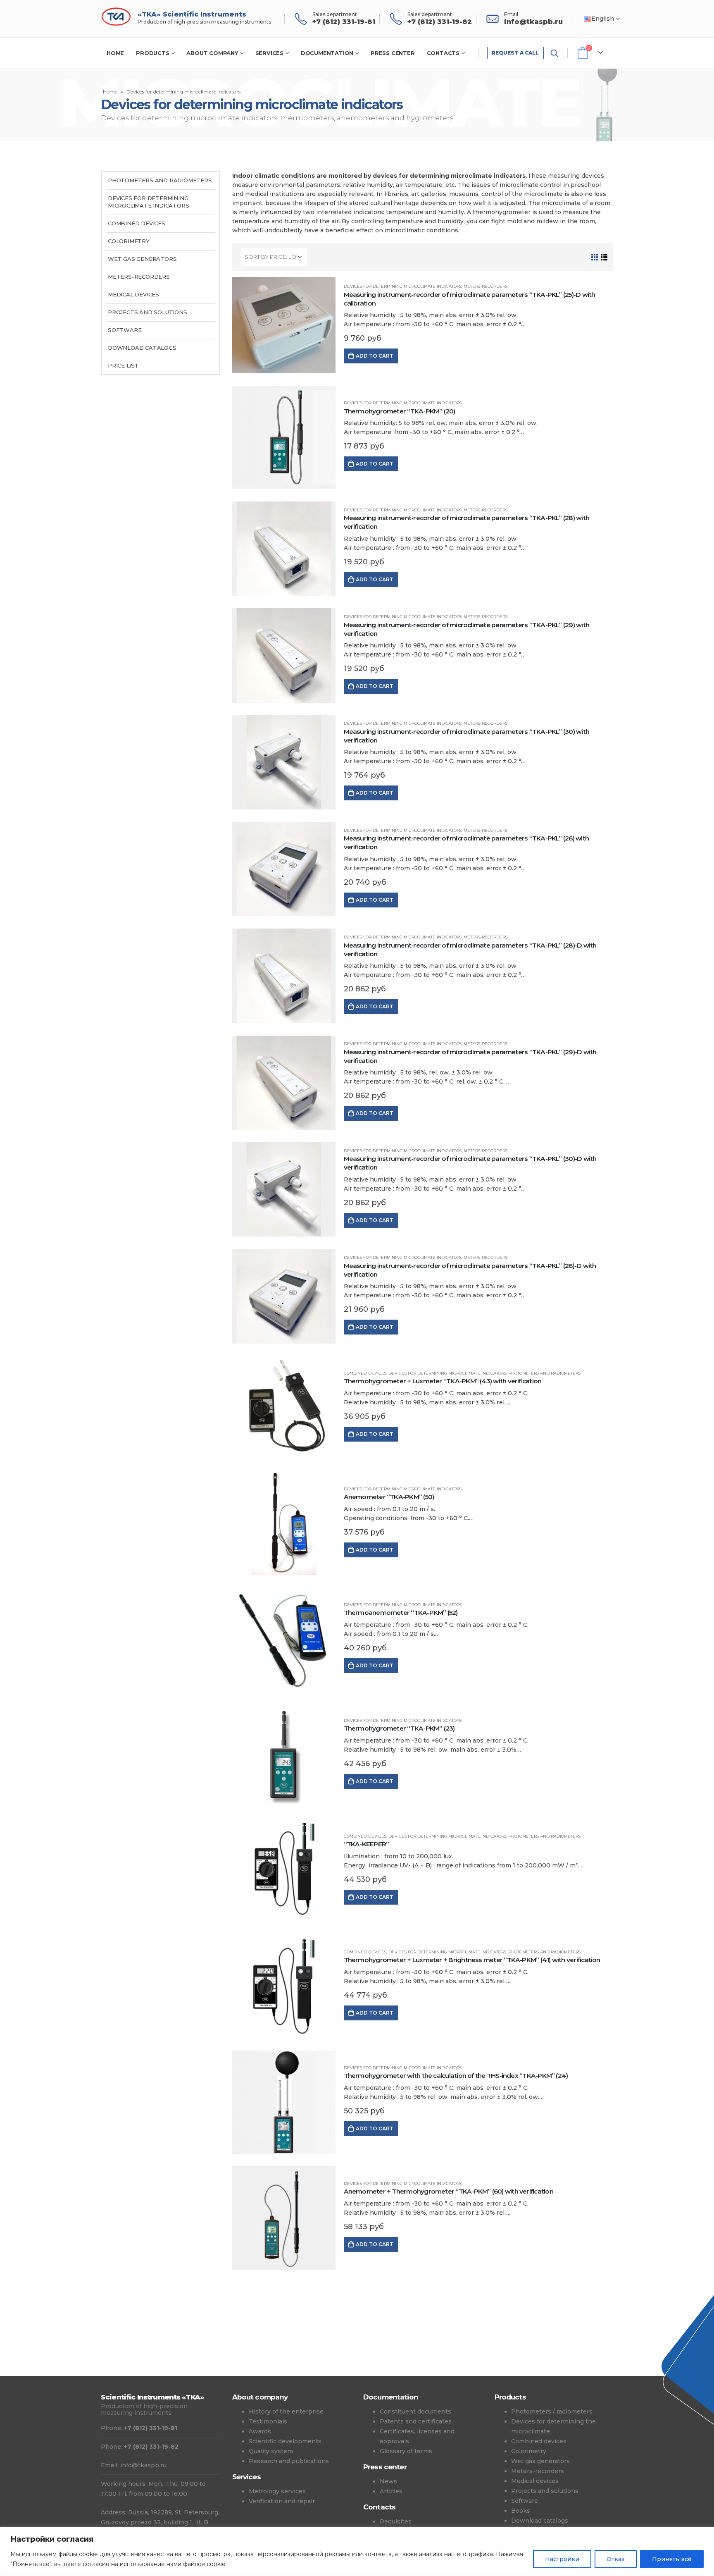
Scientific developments (285, 2441)
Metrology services (277, 2491)
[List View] (604, 257)
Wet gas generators (142, 259)
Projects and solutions (148, 312)
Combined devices (365, 1373)
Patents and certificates (416, 2421)
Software (125, 330)
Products (152, 53)
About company (212, 53)
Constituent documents (415, 2411)
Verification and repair (282, 2501)
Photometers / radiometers (552, 2411)
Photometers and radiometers (544, 1373)
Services (269, 53)
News (388, 2481)
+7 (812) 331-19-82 (151, 2447)
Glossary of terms (406, 2451)
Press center (393, 53)
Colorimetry (129, 241)
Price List (123, 365)
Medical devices (133, 294)
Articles (391, 2491)
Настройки (562, 2559)
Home (115, 53)
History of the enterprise (286, 2411)
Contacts (443, 53)
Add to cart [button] (375, 356)
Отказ (616, 2559)
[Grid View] (595, 257)
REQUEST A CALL (515, 53)
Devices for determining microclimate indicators (403, 286)
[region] (357, 2551)
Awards (260, 2431)
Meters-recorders (486, 286)
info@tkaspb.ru (143, 2465)
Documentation (327, 53)
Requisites (396, 2521)
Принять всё (672, 2559)
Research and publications (289, 2461)
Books (521, 2511)
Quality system (271, 2451)
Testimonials (268, 2421)
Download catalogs (142, 348)
